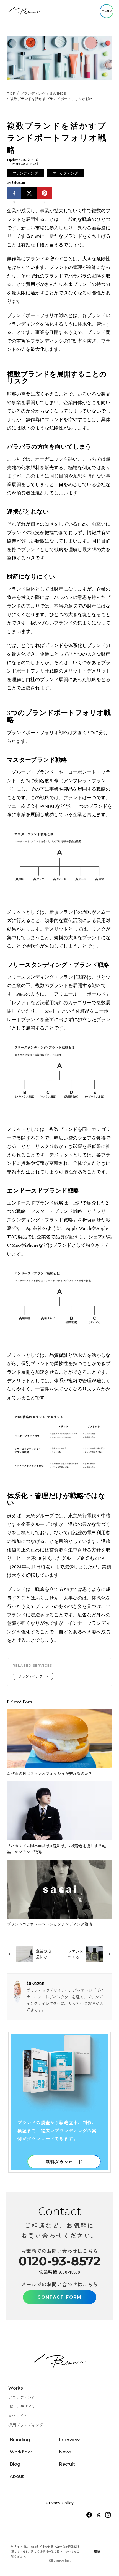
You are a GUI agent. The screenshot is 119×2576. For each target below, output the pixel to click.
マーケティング (65, 173)
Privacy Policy (60, 2503)
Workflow (21, 2452)
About (17, 2476)
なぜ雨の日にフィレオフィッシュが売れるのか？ (50, 1773)
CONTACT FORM (59, 2297)
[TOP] (24, 11)
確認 (97, 2551)
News (65, 2452)
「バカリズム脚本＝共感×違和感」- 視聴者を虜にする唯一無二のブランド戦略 (58, 1849)
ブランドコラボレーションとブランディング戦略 (50, 1924)
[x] (99, 2515)
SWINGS (58, 93)
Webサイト (18, 2416)
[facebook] (89, 2515)
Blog (15, 2464)
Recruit (67, 2464)
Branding (20, 2440)
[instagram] (108, 2515)
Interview (69, 2440)
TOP (11, 93)
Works (16, 2388)
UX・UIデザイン (22, 2407)
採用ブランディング (26, 2425)
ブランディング (33, 93)
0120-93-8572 (59, 2261)
